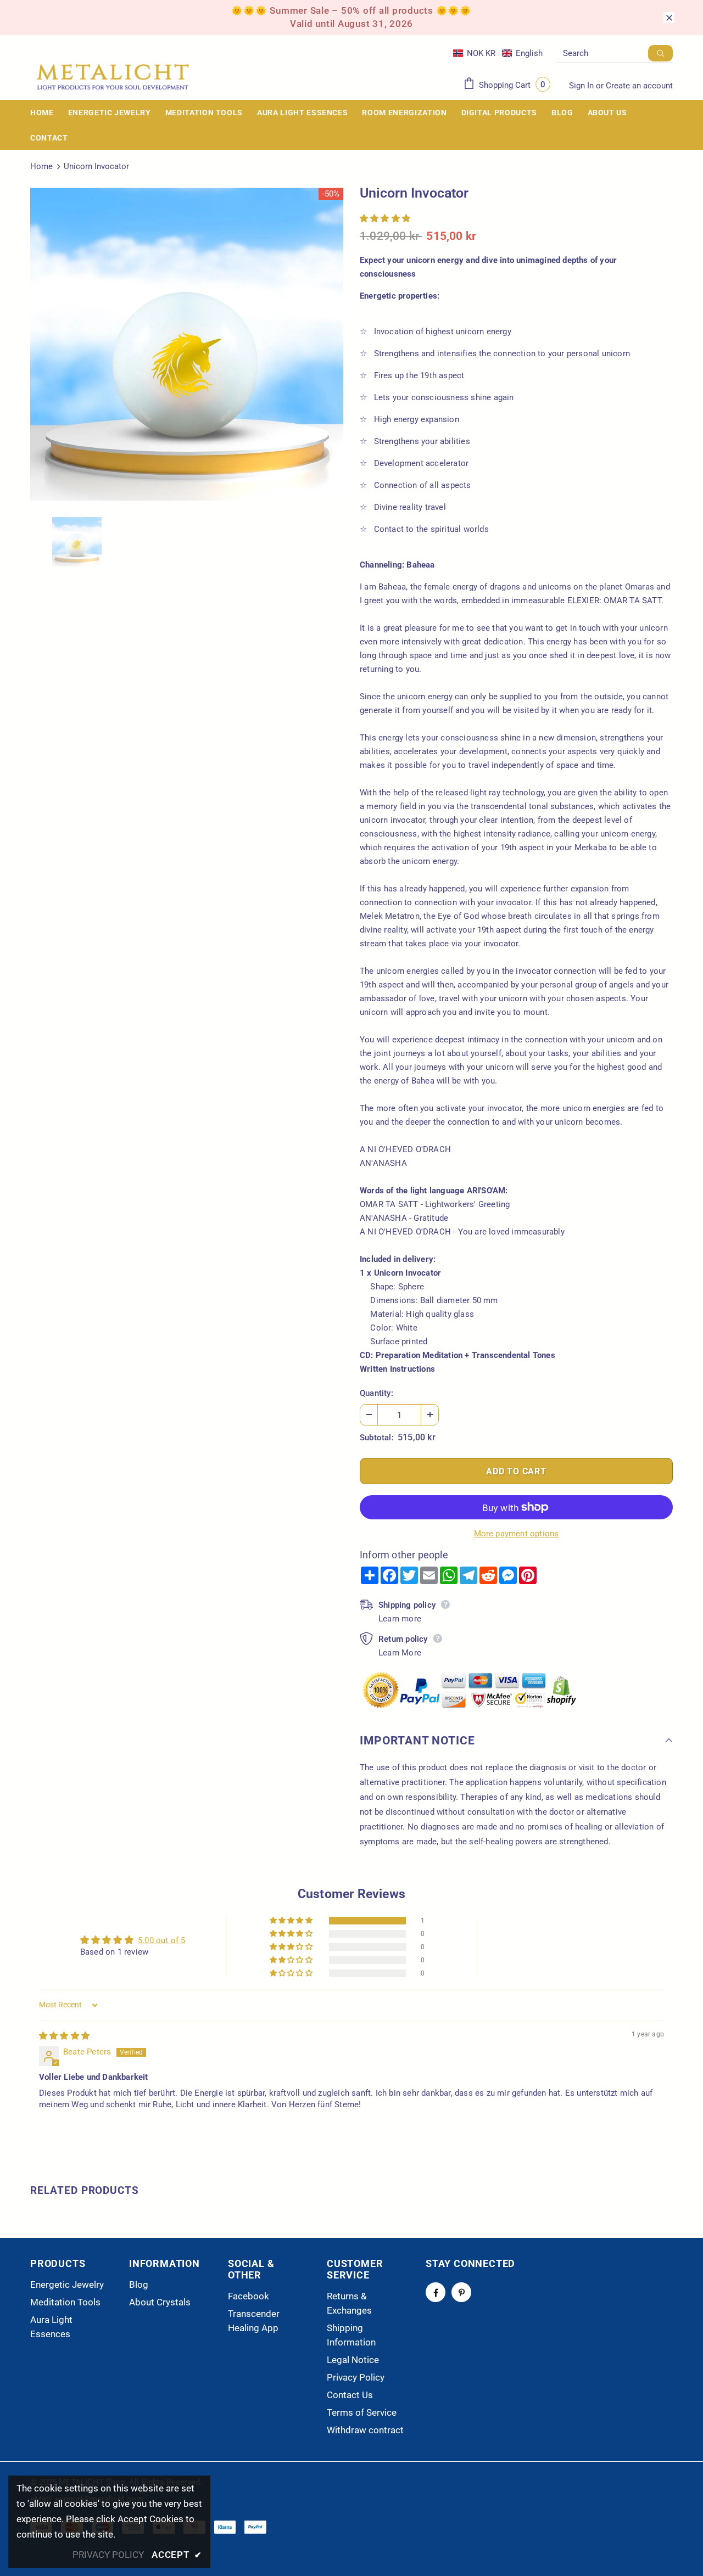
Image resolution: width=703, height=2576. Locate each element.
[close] (669, 18)
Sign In (582, 86)
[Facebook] (436, 2292)
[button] (498, 53)
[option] (187, 344)
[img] (64, 2036)
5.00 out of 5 (162, 1940)
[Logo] (113, 77)
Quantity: (376, 1393)
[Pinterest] (461, 2292)
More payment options (517, 1534)
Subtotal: (377, 1438)
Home (41, 166)
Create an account (639, 86)
